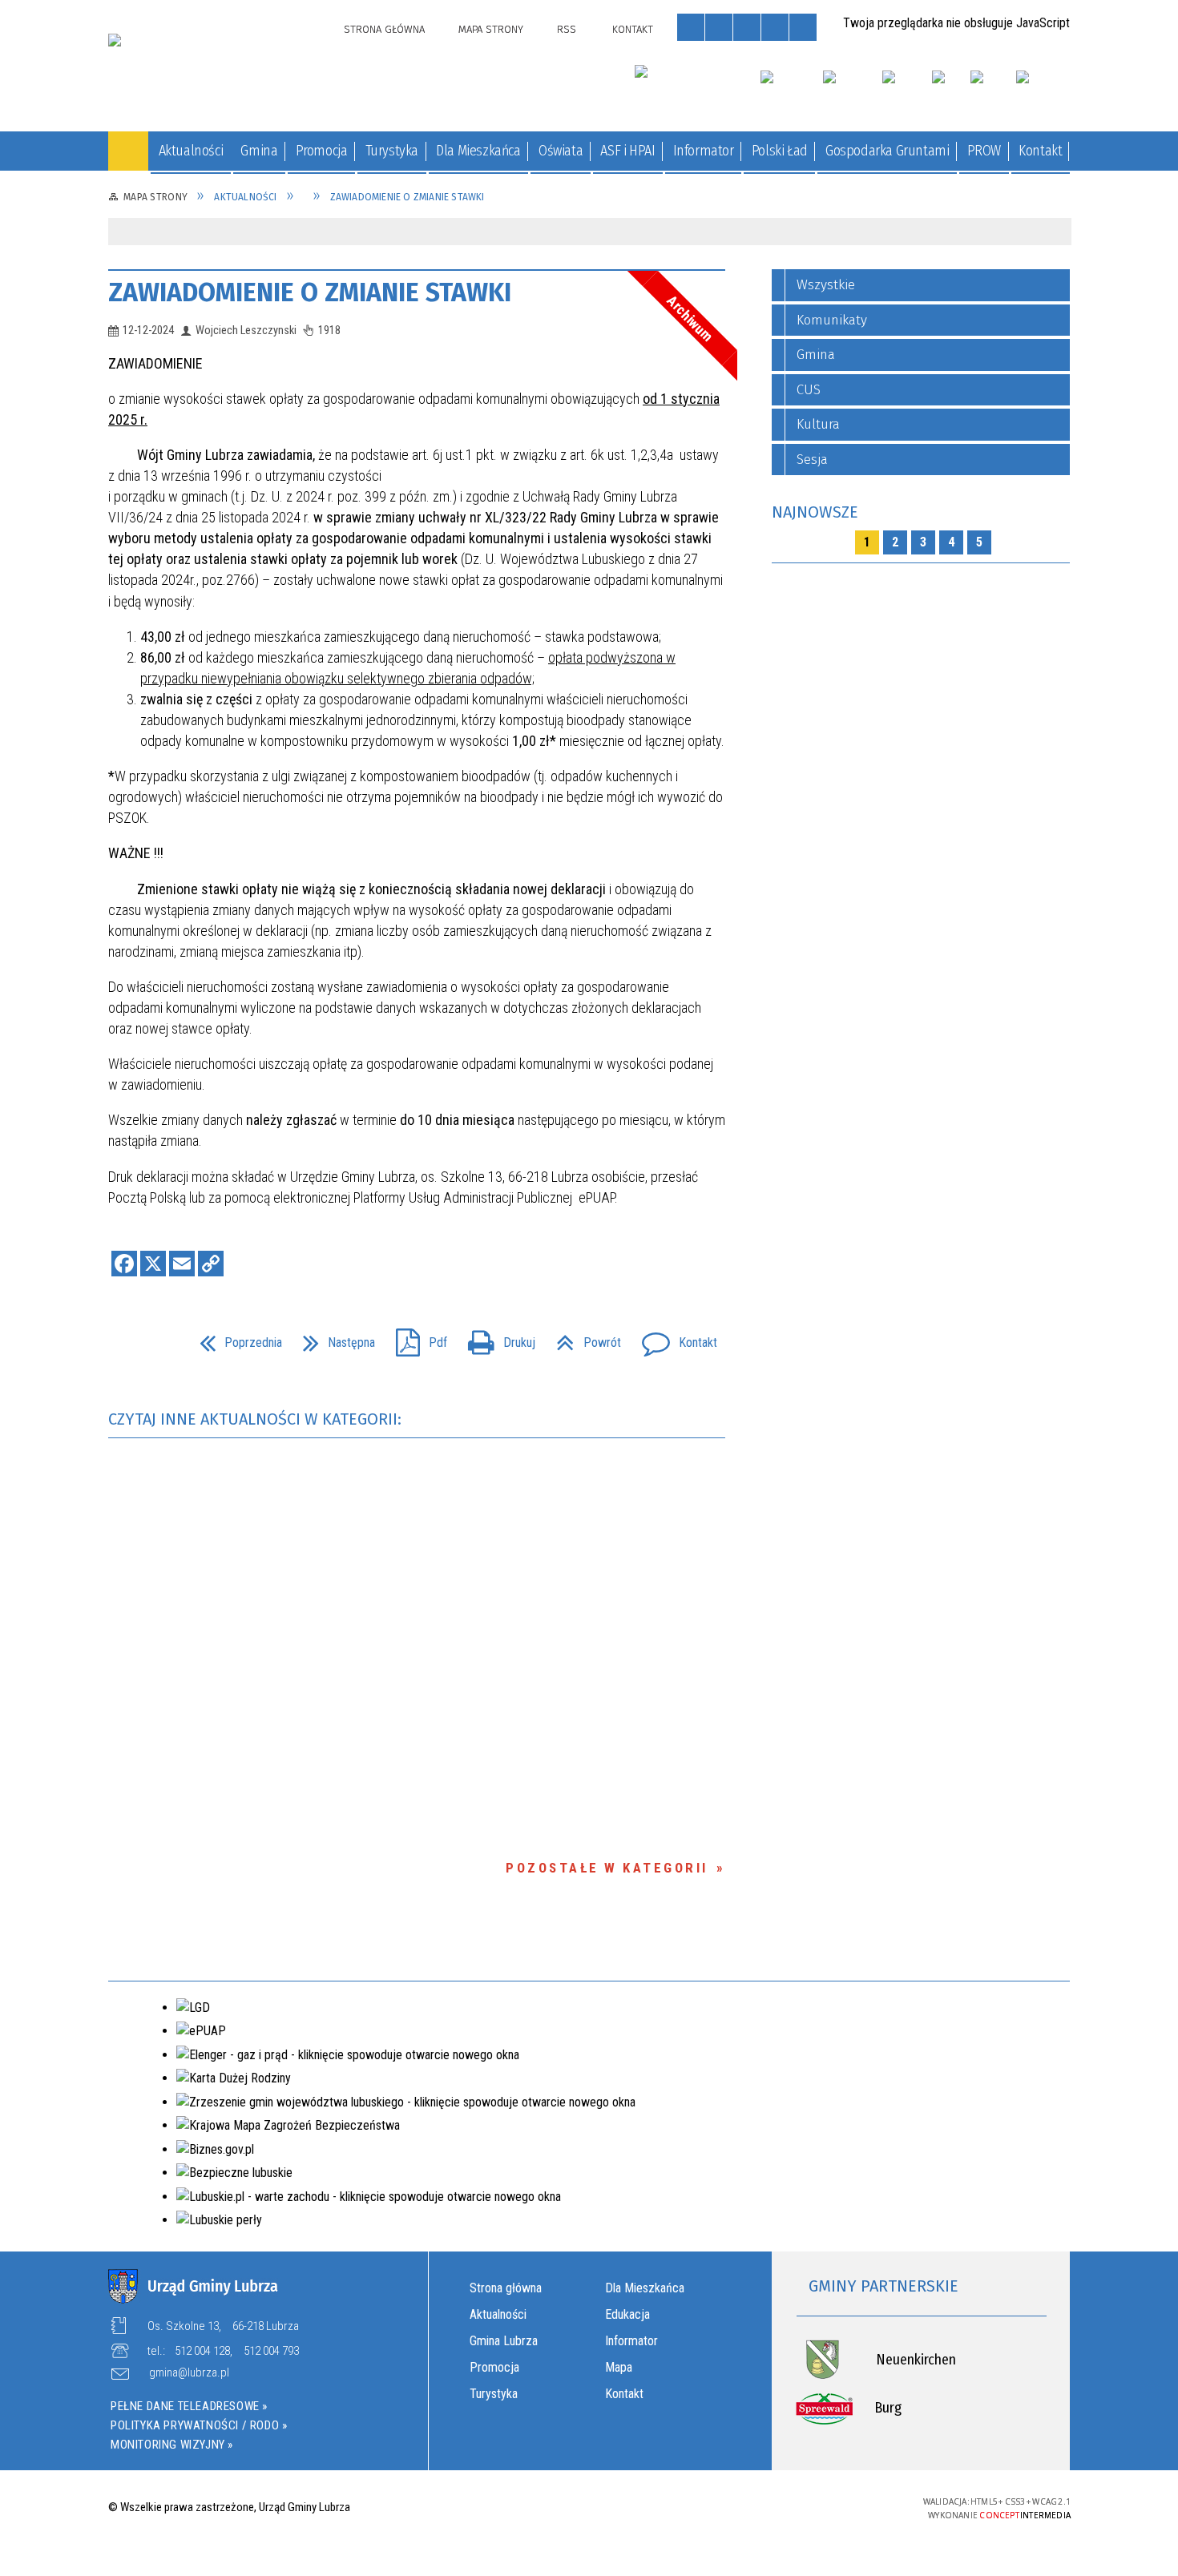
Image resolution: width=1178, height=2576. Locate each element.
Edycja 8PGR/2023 (232, 1924)
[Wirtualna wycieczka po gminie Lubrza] (851, 91)
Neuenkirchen (916, 2360)
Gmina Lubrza (504, 2341)
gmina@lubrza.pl (189, 2373)
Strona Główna (384, 29)
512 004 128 (202, 2351)
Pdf (415, 1338)
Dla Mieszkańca (645, 2288)
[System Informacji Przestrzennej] (906, 91)
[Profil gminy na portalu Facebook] (986, 91)
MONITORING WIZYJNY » (172, 2445)
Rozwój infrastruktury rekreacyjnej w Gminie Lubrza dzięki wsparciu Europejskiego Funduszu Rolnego (234, 542)
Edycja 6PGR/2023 (236, 1734)
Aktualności (498, 2314)
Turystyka (494, 2394)
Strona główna (506, 2288)
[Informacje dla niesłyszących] (775, 27)
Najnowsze (815, 512)
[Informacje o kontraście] (803, 27)
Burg (888, 2408)
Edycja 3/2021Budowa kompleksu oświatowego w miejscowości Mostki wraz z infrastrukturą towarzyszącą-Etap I (235, 1345)
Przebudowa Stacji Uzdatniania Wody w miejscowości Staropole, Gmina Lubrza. (237, 369)
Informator (631, 2341)
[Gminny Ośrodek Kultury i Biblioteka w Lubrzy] (688, 85)
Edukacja (627, 2314)
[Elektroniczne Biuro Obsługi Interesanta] (1043, 91)
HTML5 (774, 2506)
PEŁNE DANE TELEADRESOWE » (189, 2406)
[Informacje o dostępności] (719, 27)
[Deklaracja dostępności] (747, 27)
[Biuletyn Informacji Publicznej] (950, 91)
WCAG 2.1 (849, 2505)
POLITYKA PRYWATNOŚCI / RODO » (199, 2425)
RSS (567, 29)
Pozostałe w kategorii (607, 1868)
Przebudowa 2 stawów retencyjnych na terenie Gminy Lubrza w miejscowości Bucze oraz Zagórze (235, 633)
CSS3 (798, 2506)
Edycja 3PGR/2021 (232, 1545)
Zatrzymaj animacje (691, 27)
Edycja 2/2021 (240, 817)
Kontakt (633, 29)
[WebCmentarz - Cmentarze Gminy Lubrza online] (790, 91)
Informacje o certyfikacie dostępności (589, 2508)
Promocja (494, 2367)
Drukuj (495, 1338)
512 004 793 (271, 2351)
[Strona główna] (128, 151)
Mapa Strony (491, 29)
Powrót (582, 1338)
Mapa (619, 2367)
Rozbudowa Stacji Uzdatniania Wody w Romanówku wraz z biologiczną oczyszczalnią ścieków (234, 451)
